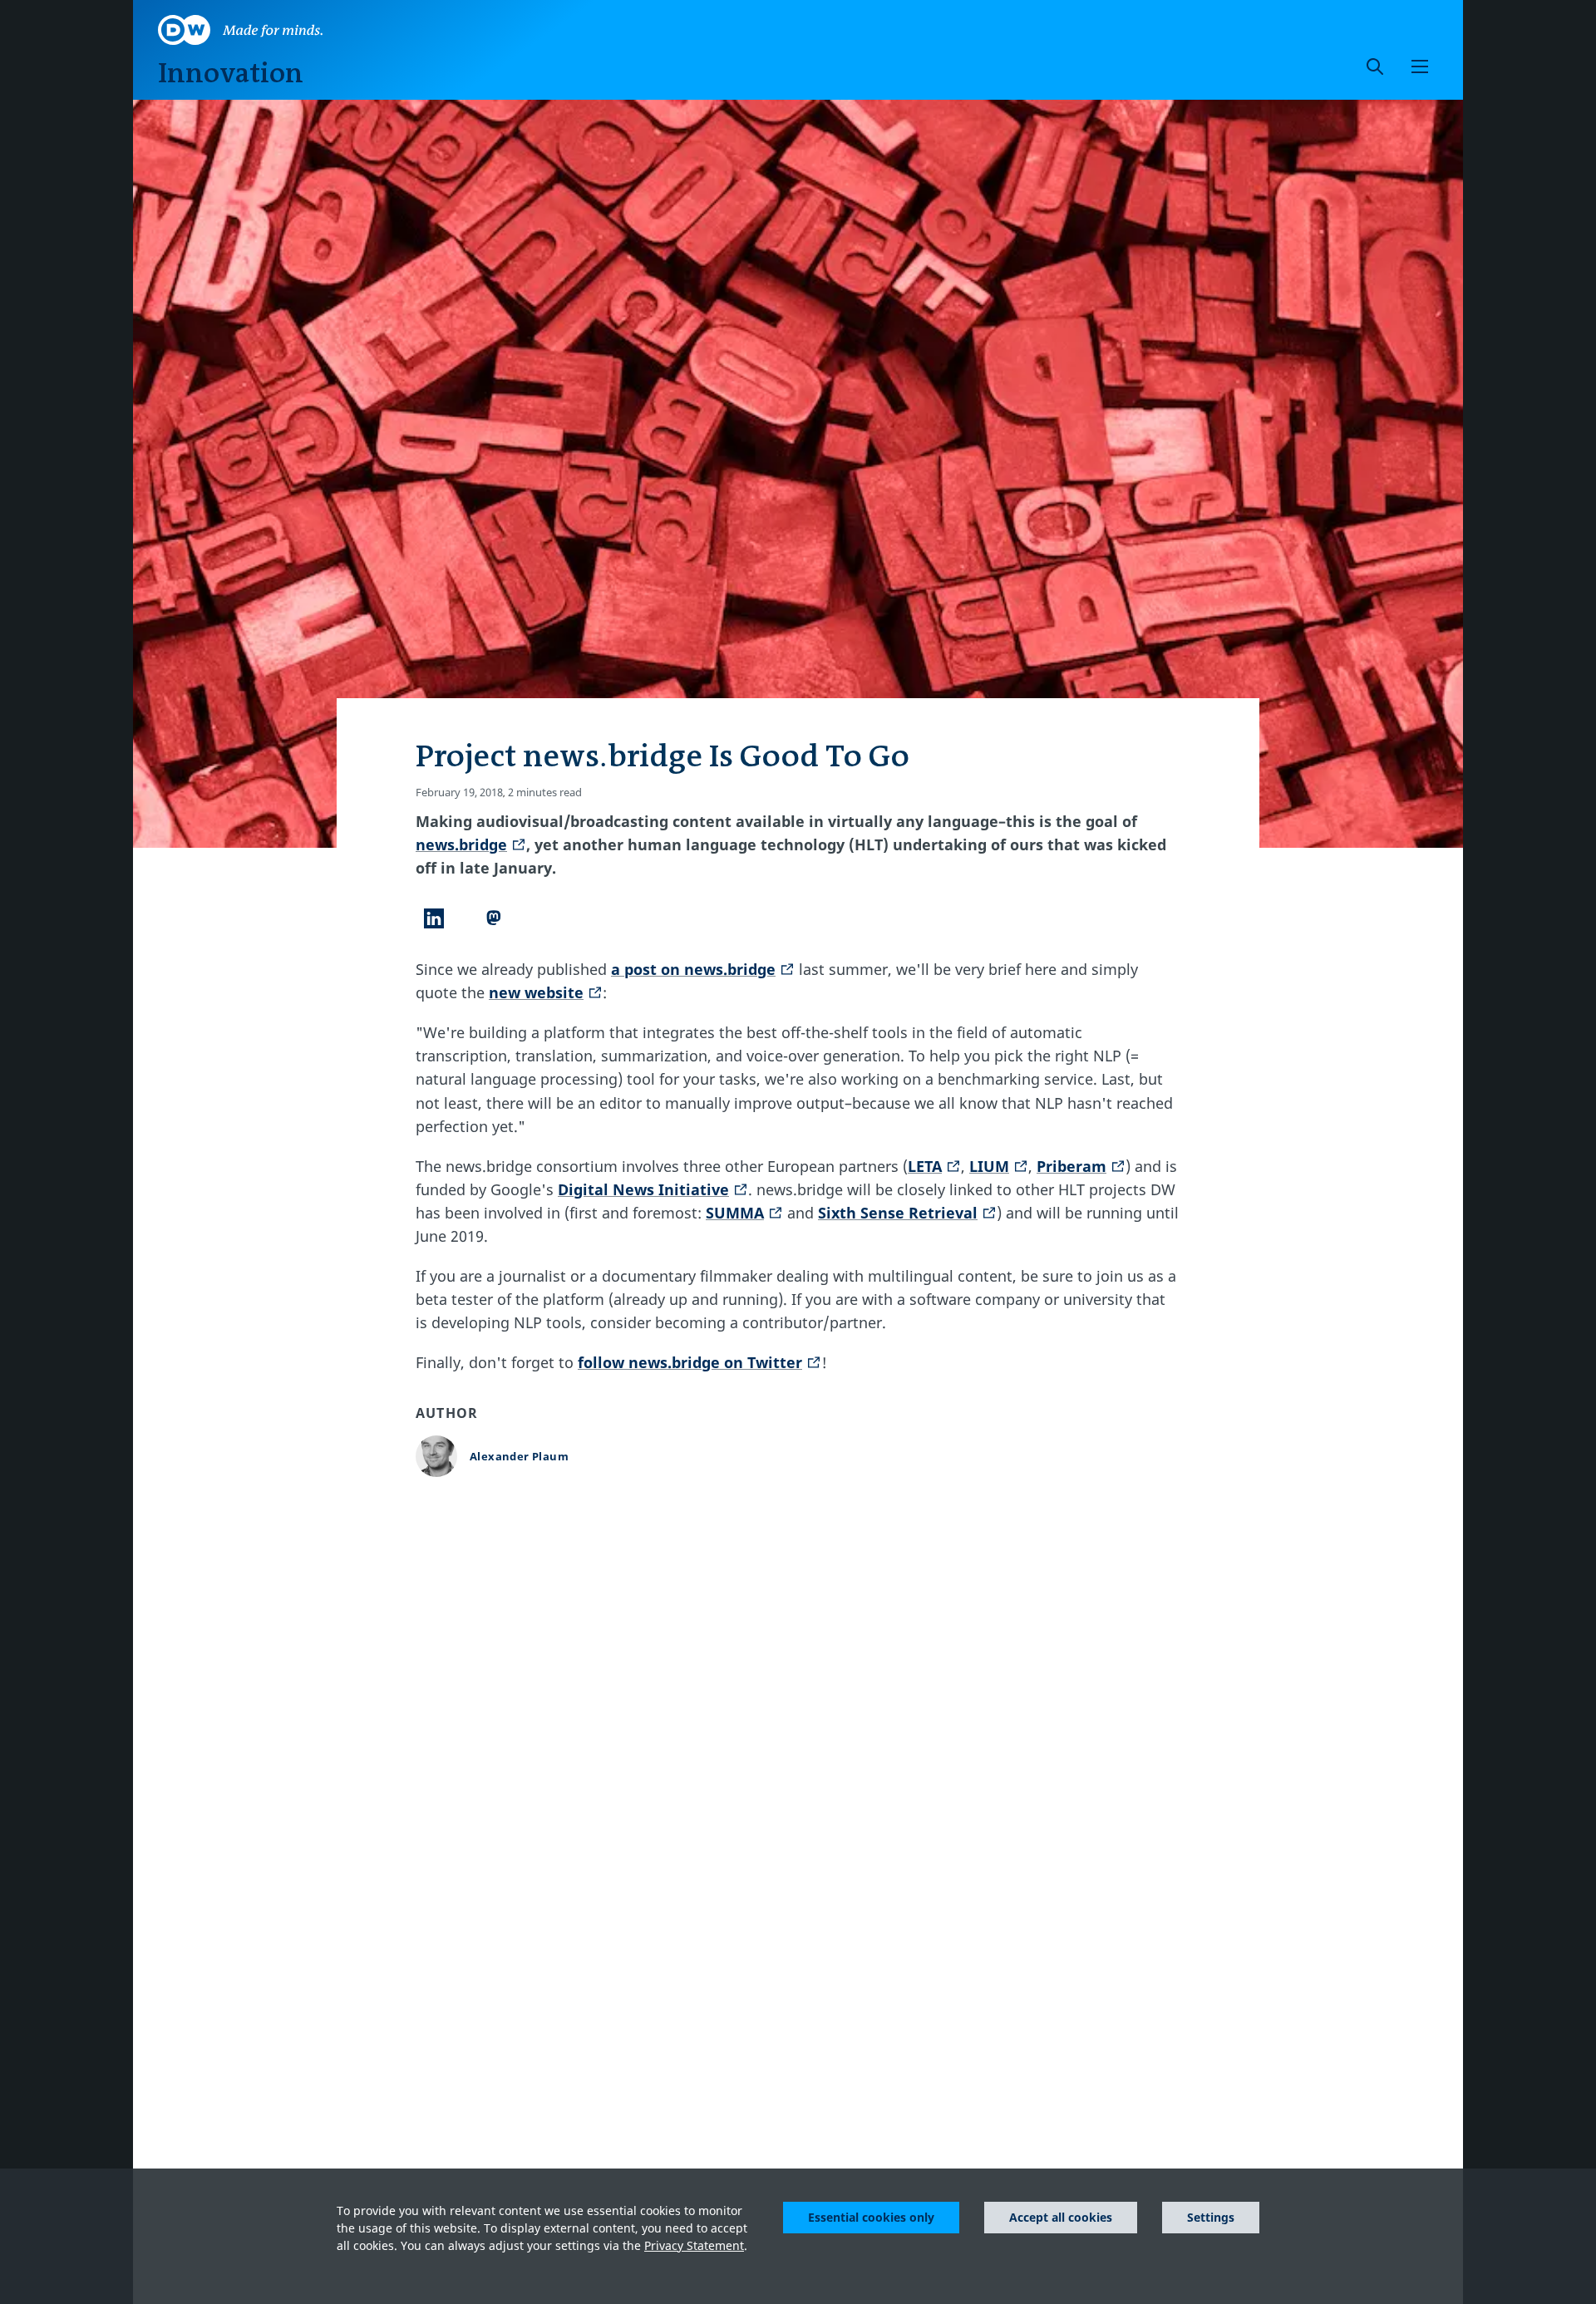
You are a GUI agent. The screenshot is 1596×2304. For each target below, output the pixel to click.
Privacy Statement (694, 2245)
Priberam (1071, 1166)
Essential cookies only (871, 2217)
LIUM (989, 1166)
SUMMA (735, 1213)
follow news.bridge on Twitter (690, 1362)
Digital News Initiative (643, 1189)
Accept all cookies (1061, 2217)
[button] (1420, 66)
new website (536, 992)
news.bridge (461, 844)
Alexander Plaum (519, 1456)
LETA (925, 1166)
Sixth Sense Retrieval (898, 1213)
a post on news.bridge (693, 969)
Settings (1211, 2217)
